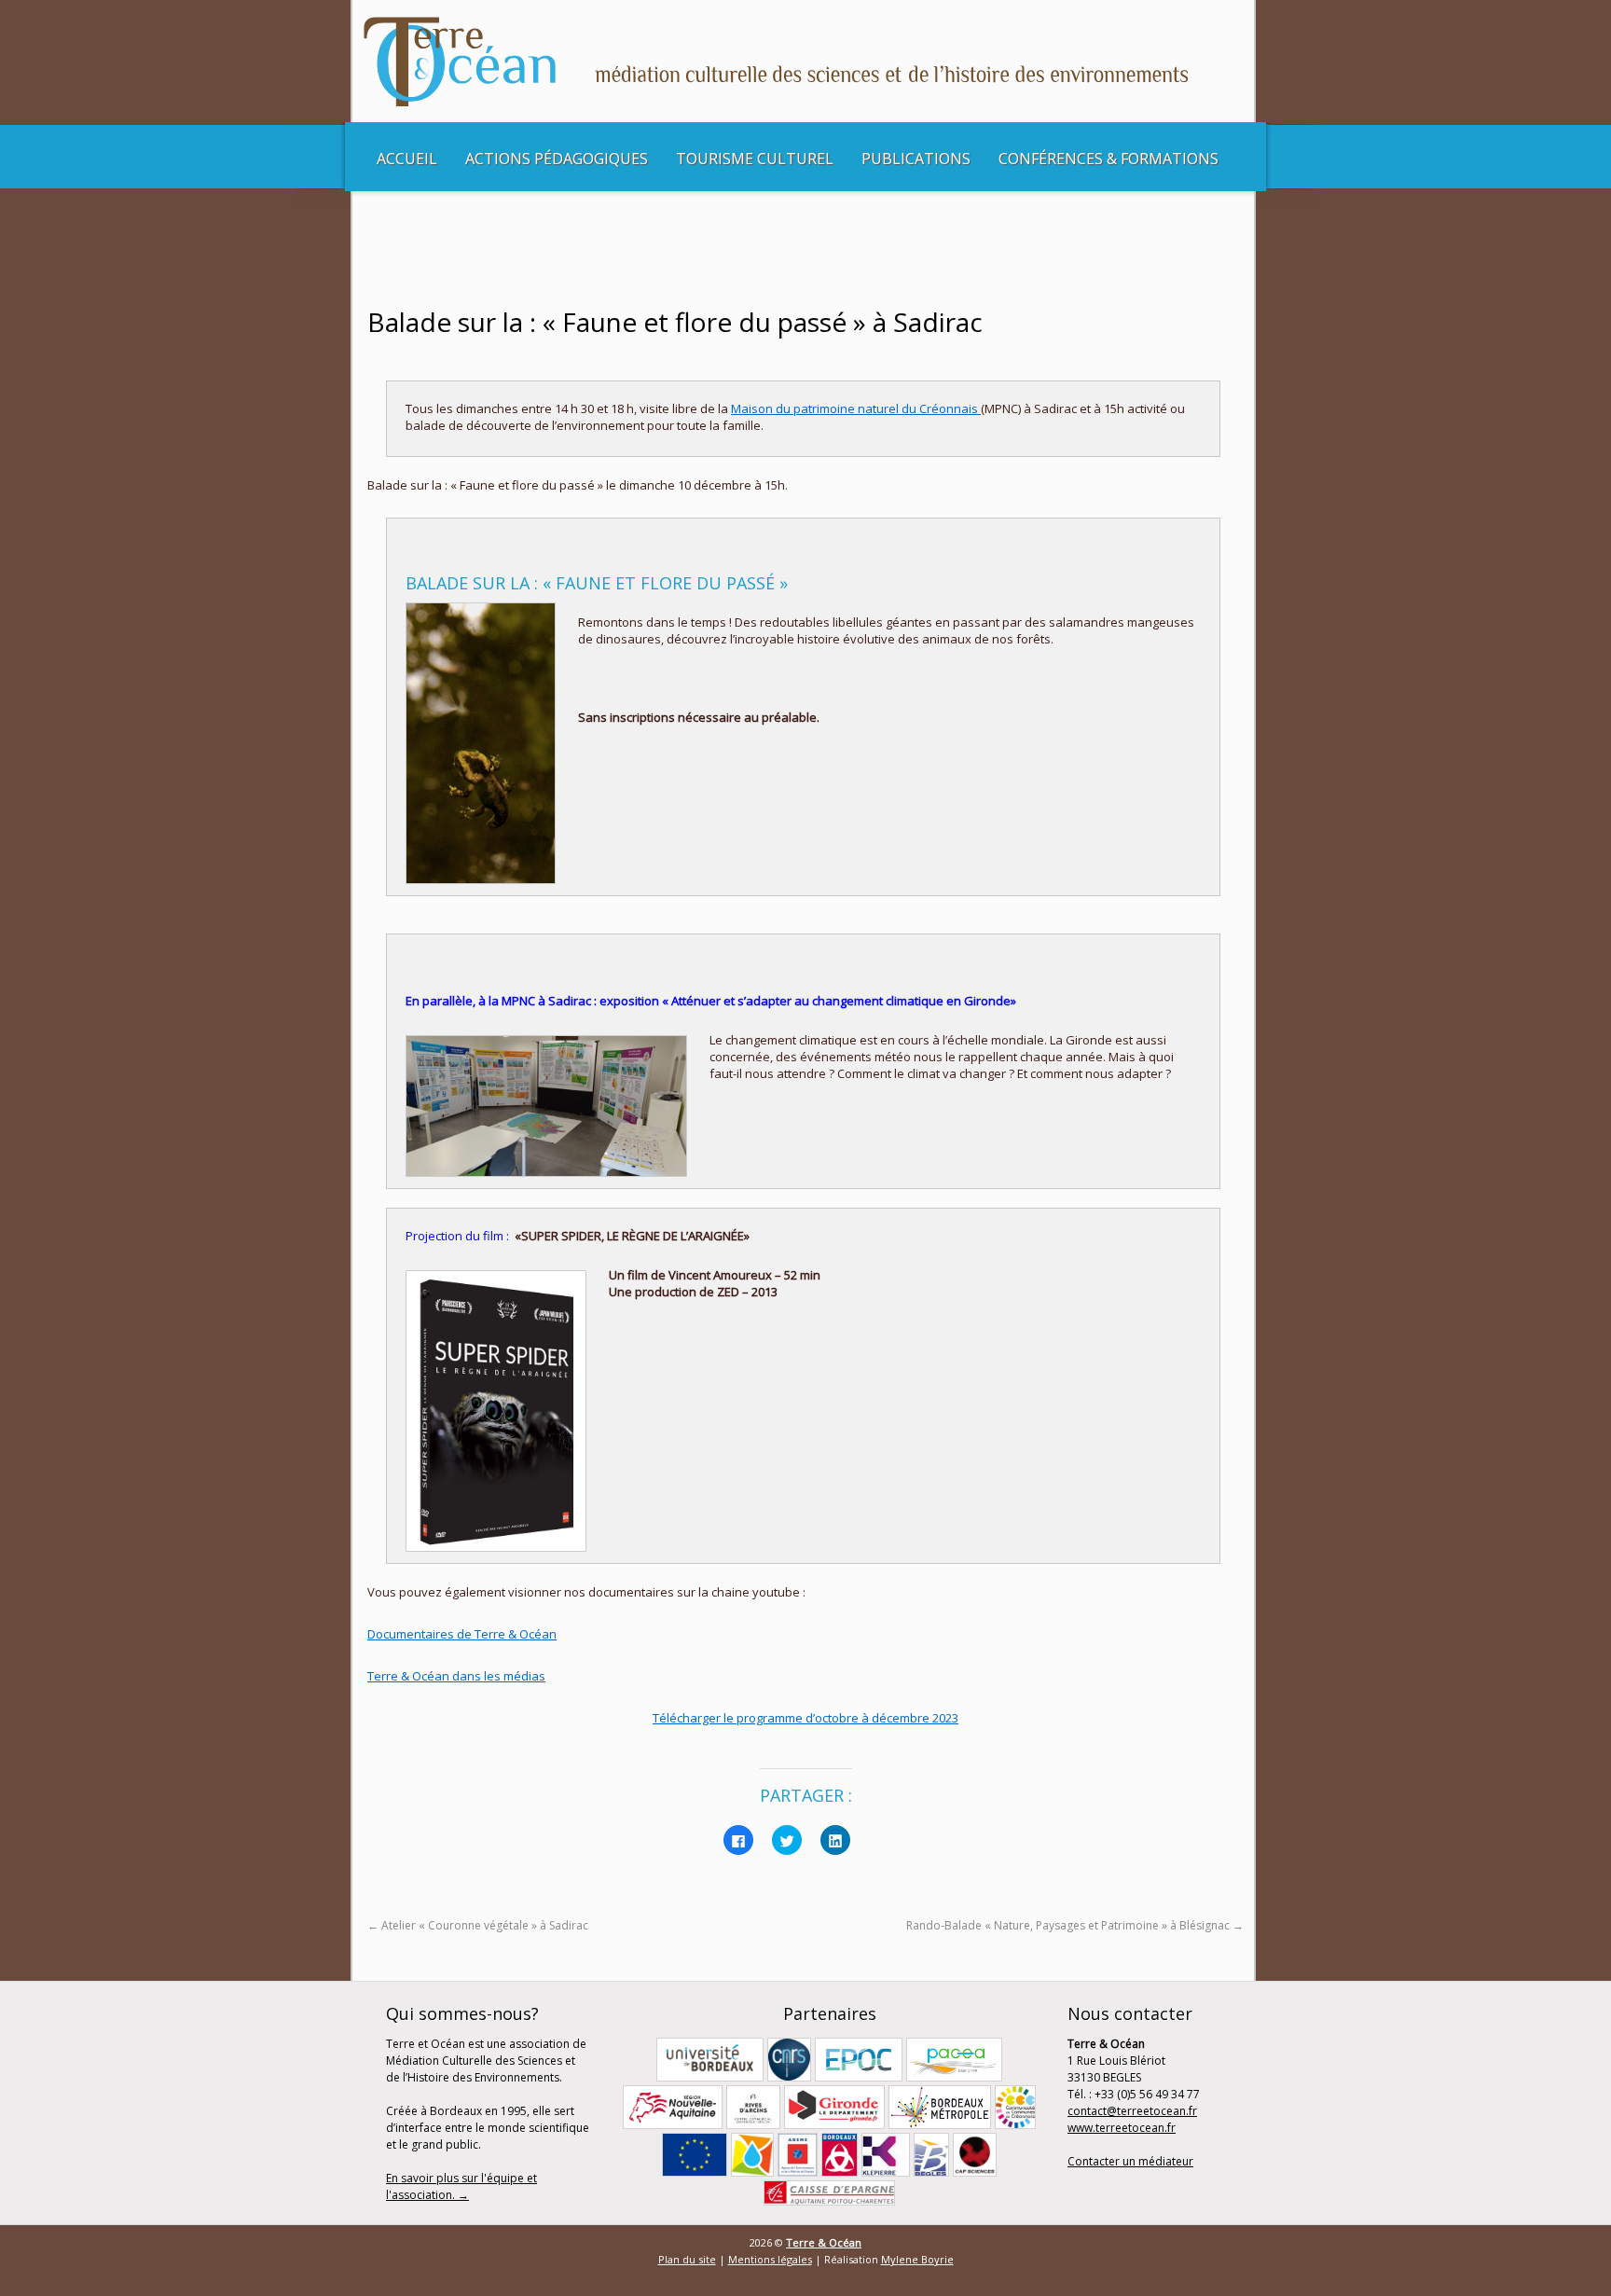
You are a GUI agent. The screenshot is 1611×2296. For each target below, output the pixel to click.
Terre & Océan (824, 2242)
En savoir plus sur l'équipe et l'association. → (461, 2186)
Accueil (407, 159)
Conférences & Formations (1108, 159)
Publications (916, 159)
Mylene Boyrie (917, 2259)
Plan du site (687, 2259)
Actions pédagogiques (557, 159)
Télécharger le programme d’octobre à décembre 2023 (805, 1718)
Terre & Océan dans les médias (456, 1676)
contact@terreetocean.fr (1132, 2111)
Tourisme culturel (755, 159)
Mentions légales (770, 2259)
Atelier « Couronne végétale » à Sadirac (478, 1925)
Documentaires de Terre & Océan (462, 1634)
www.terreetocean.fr (1122, 2128)
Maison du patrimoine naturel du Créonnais (856, 408)
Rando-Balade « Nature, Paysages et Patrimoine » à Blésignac (1075, 1925)
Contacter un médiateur (1130, 2161)
